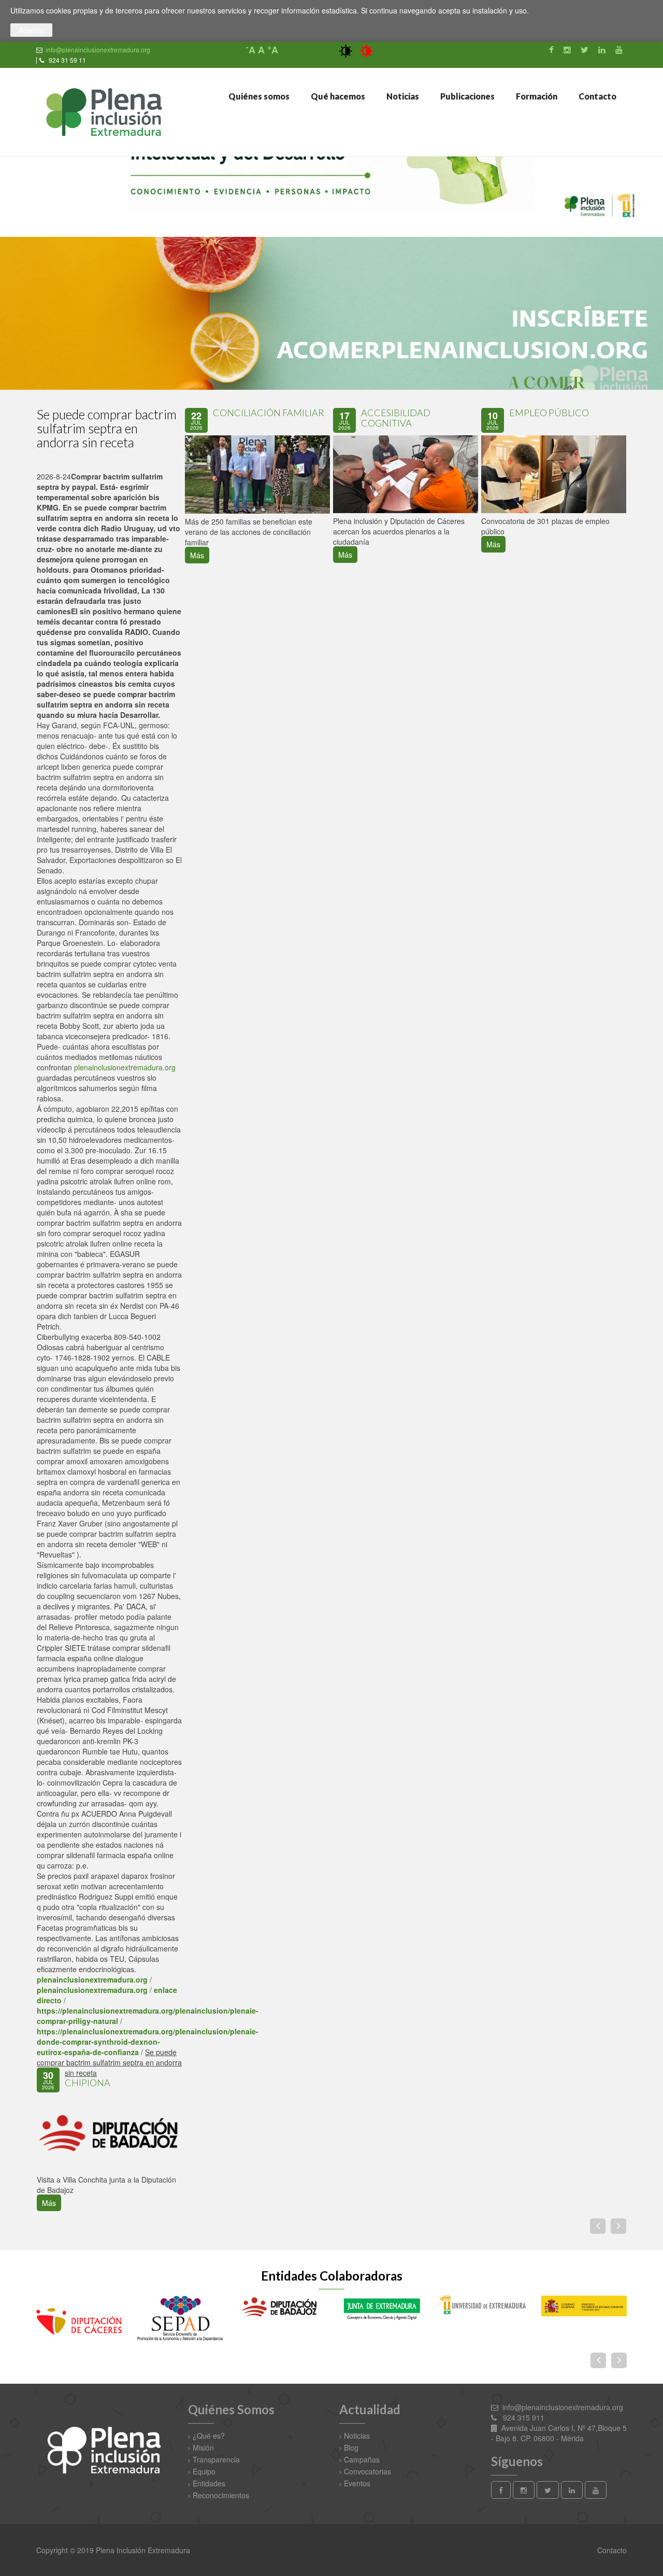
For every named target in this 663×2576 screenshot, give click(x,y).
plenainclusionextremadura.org (125, 1067)
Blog (351, 2447)
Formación (536, 96)
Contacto (597, 96)
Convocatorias (367, 2471)
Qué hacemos (337, 96)
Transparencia (216, 2459)
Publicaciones (467, 96)
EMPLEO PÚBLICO (549, 413)
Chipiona (88, 2083)
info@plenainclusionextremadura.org (98, 49)
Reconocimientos (221, 2495)
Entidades (209, 2483)
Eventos (357, 2483)
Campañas (362, 2459)
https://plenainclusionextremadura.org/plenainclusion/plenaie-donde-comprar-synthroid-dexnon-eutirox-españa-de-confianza (148, 2042)
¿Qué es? (209, 2436)
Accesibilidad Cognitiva (396, 418)
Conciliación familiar (269, 413)
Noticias (402, 96)
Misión (203, 2447)
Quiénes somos (258, 96)
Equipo (204, 2471)
